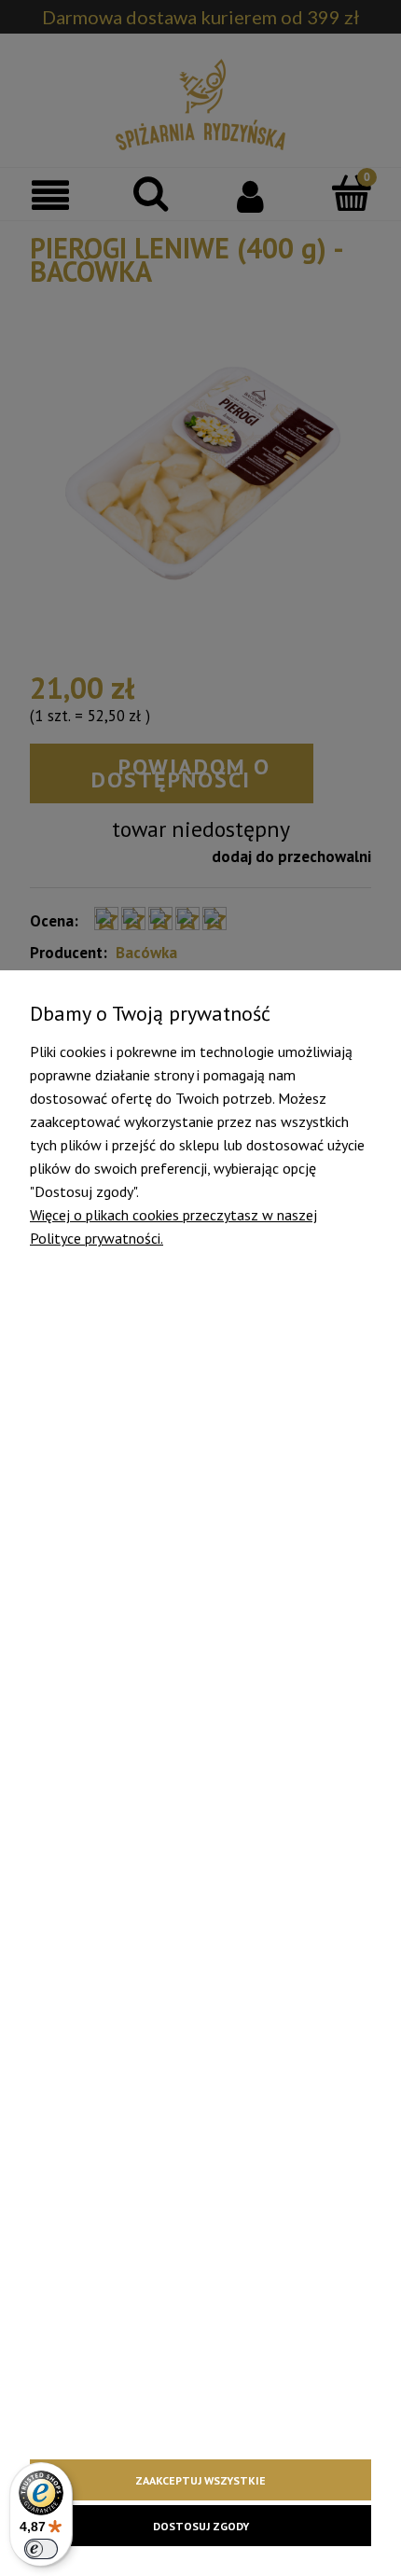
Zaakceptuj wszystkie (200, 2480)
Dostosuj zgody (201, 2526)
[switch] (41, 2549)
